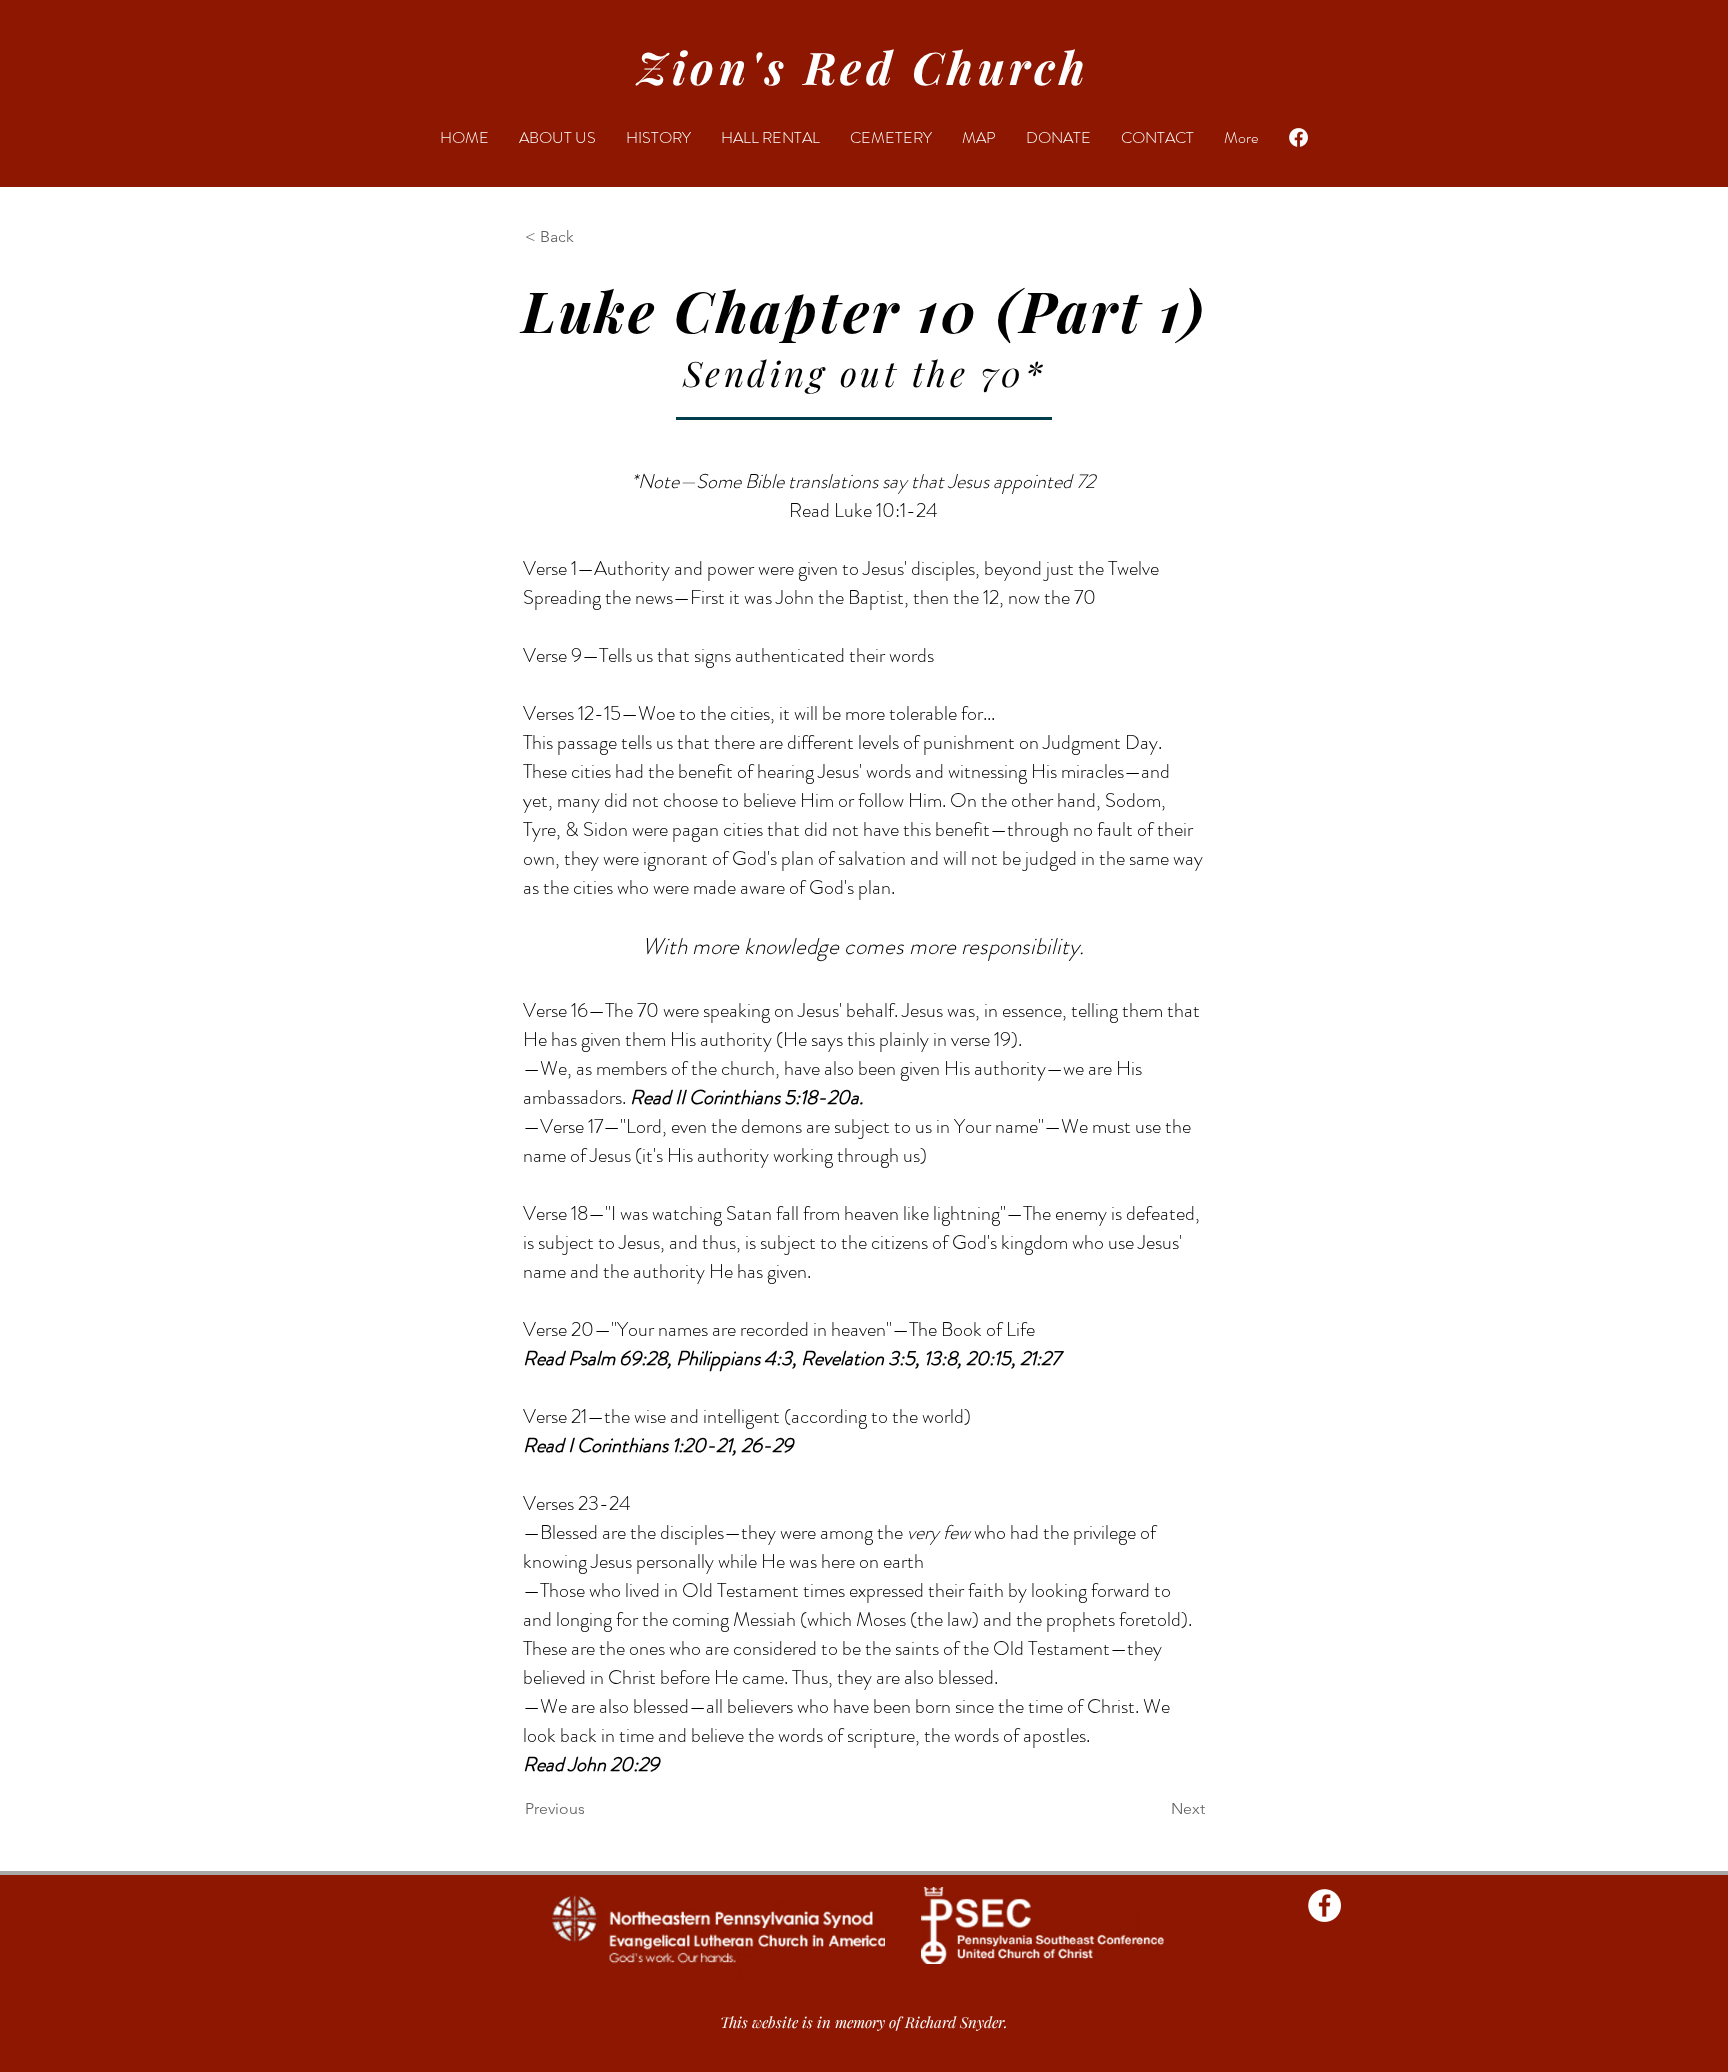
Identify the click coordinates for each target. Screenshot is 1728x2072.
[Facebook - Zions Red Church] (1324, 1905)
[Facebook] (1298, 137)
